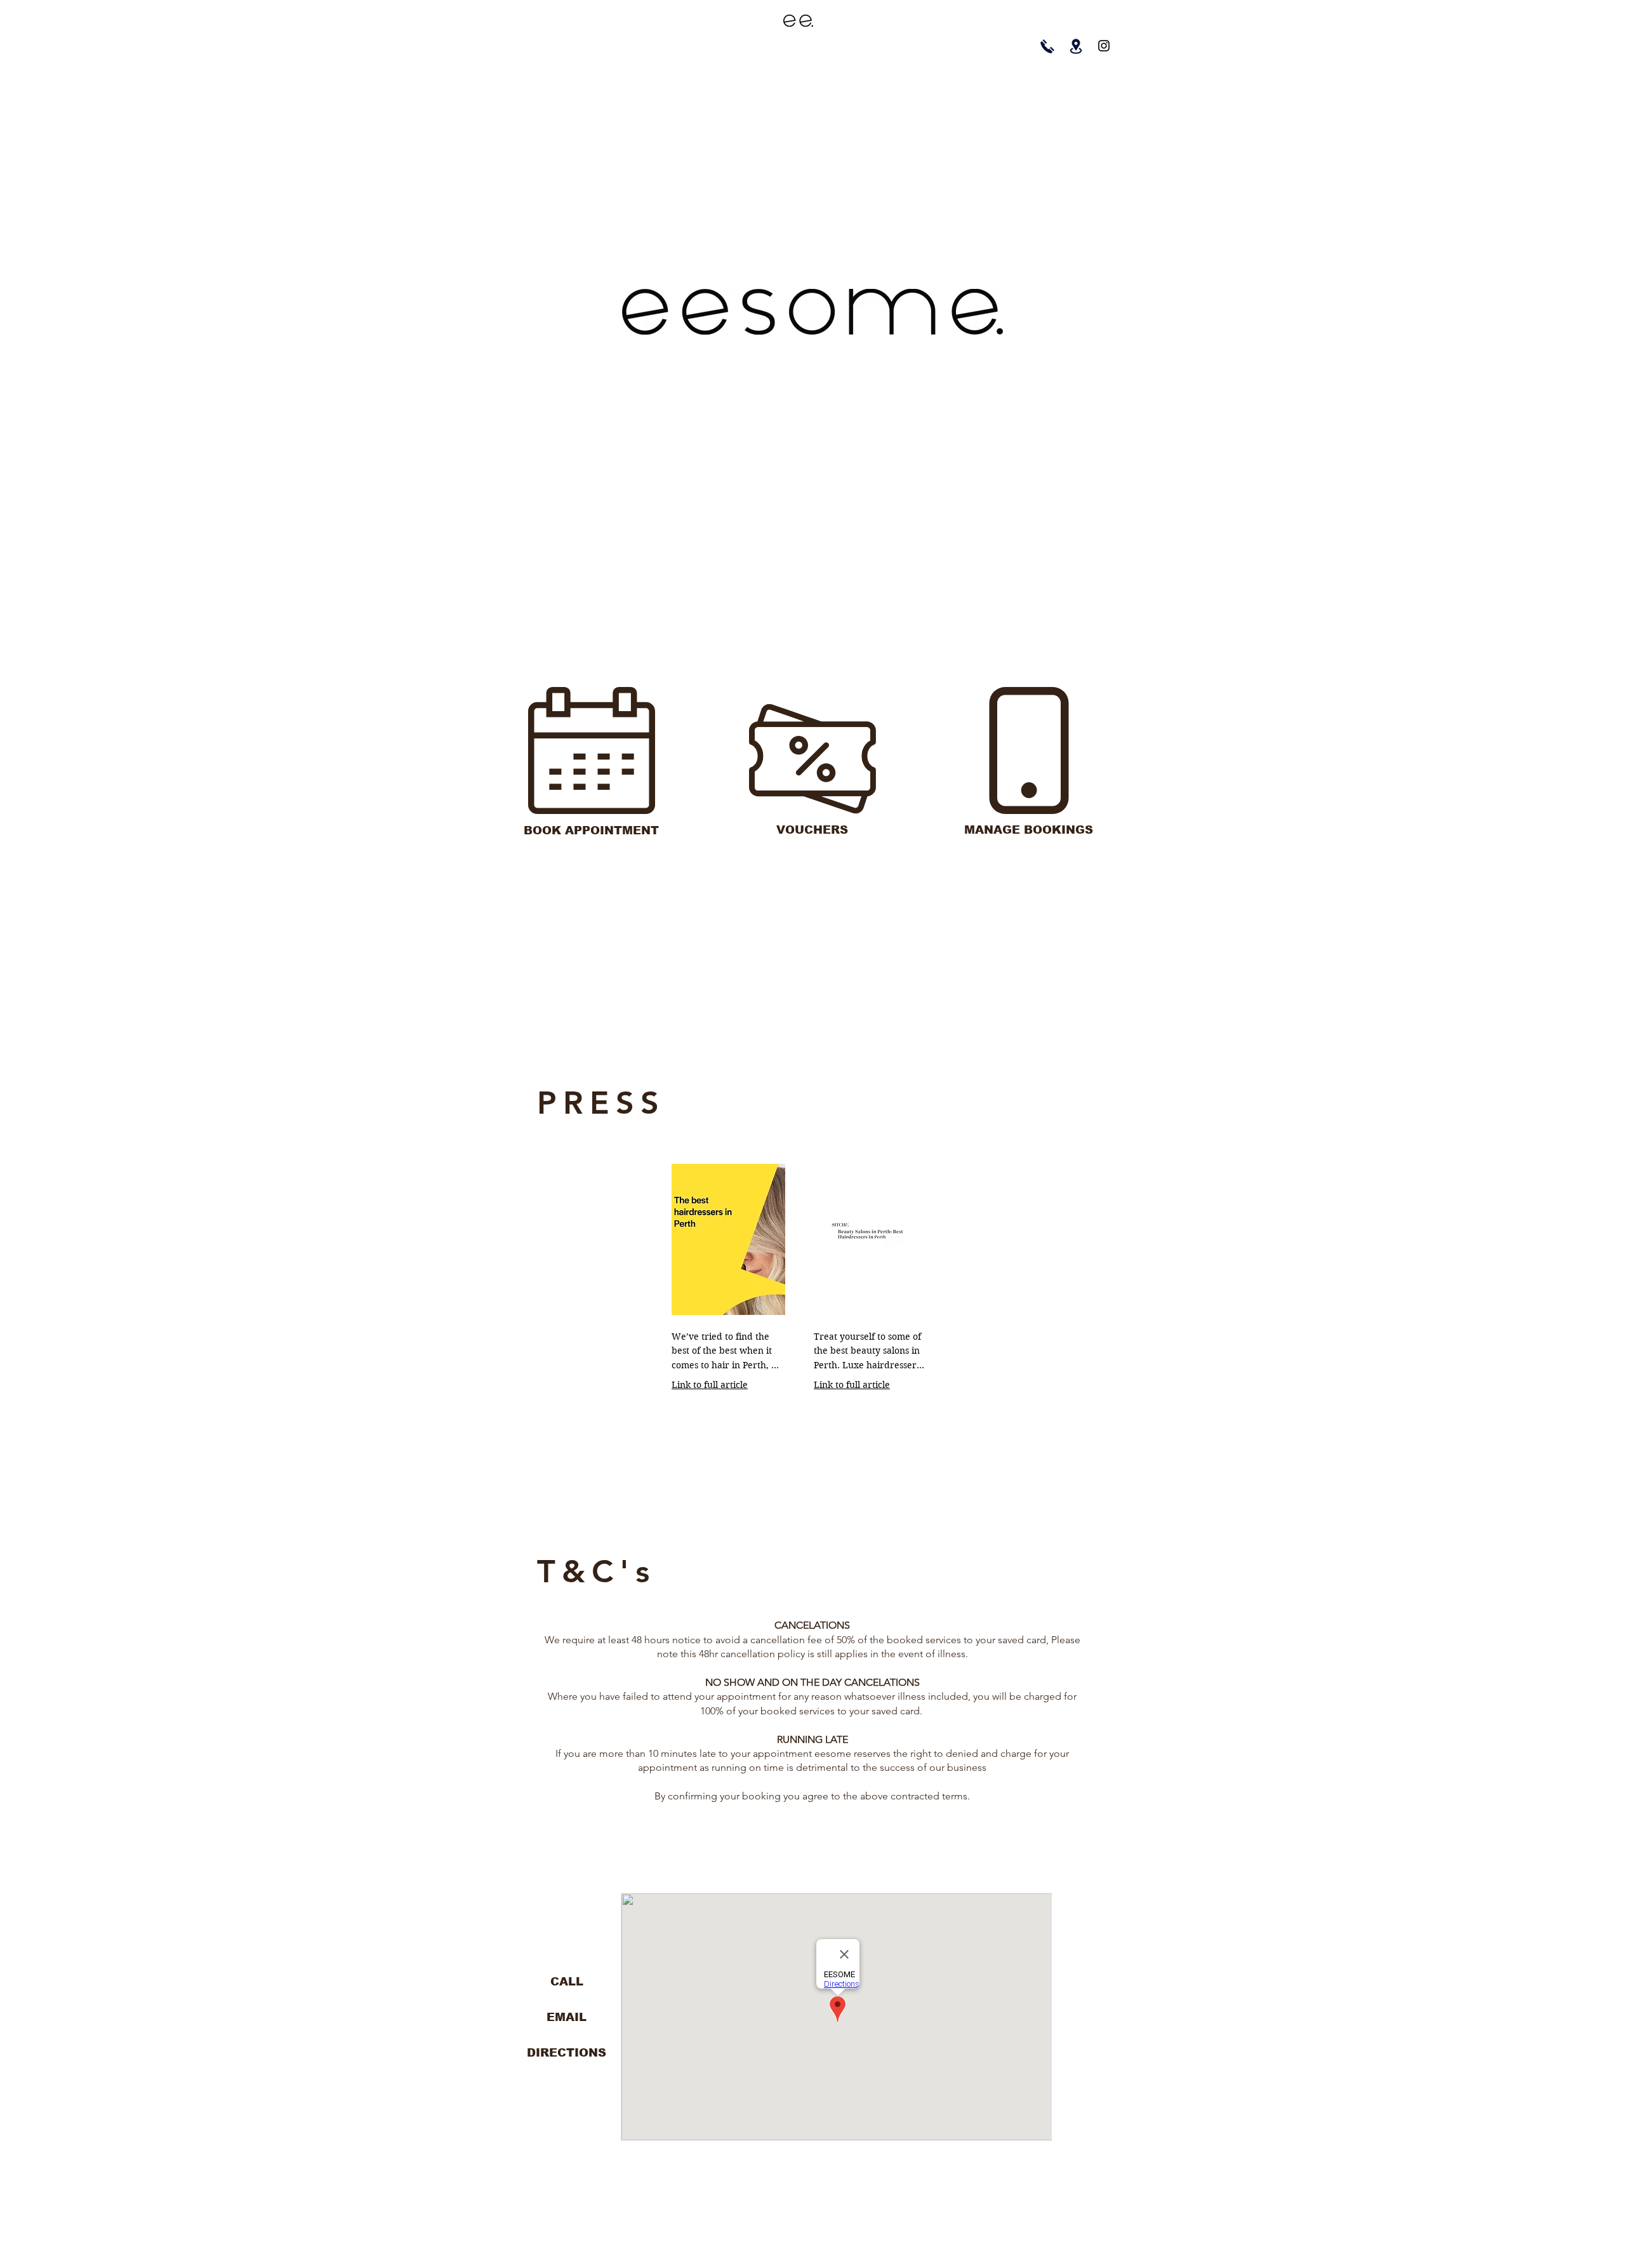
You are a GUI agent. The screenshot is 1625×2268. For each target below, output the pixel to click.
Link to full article (710, 1385)
